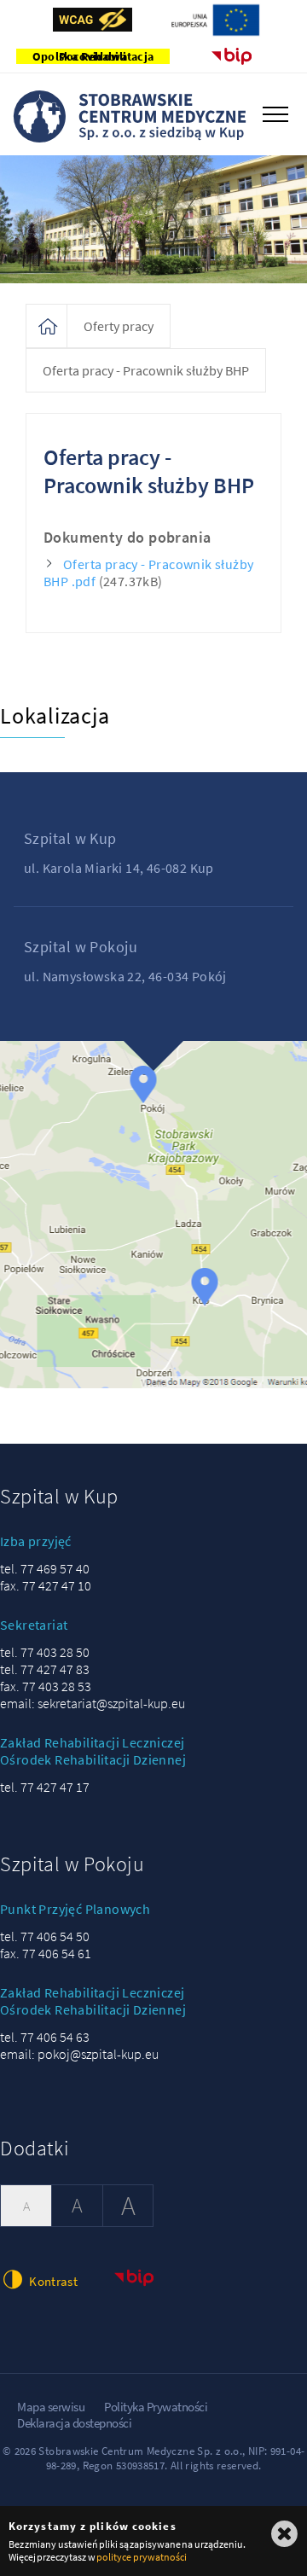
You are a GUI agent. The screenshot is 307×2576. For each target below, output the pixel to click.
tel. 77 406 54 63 (45, 2037)
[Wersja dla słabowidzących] (93, 20)
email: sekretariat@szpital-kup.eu (93, 1703)
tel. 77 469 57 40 (45, 1568)
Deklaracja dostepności (74, 2423)
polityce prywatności (141, 2557)
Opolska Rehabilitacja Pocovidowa (93, 56)
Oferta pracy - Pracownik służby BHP (146, 370)
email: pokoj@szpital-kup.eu (79, 2054)
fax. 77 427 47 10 (46, 1585)
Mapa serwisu (51, 2407)
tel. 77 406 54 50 (45, 1936)
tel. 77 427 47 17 (45, 1787)
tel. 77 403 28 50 (45, 1652)
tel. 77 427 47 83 (45, 1669)
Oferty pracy (119, 326)
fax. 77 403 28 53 (46, 1686)
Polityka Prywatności (156, 2407)
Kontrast (52, 2281)
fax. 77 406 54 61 (46, 1953)
